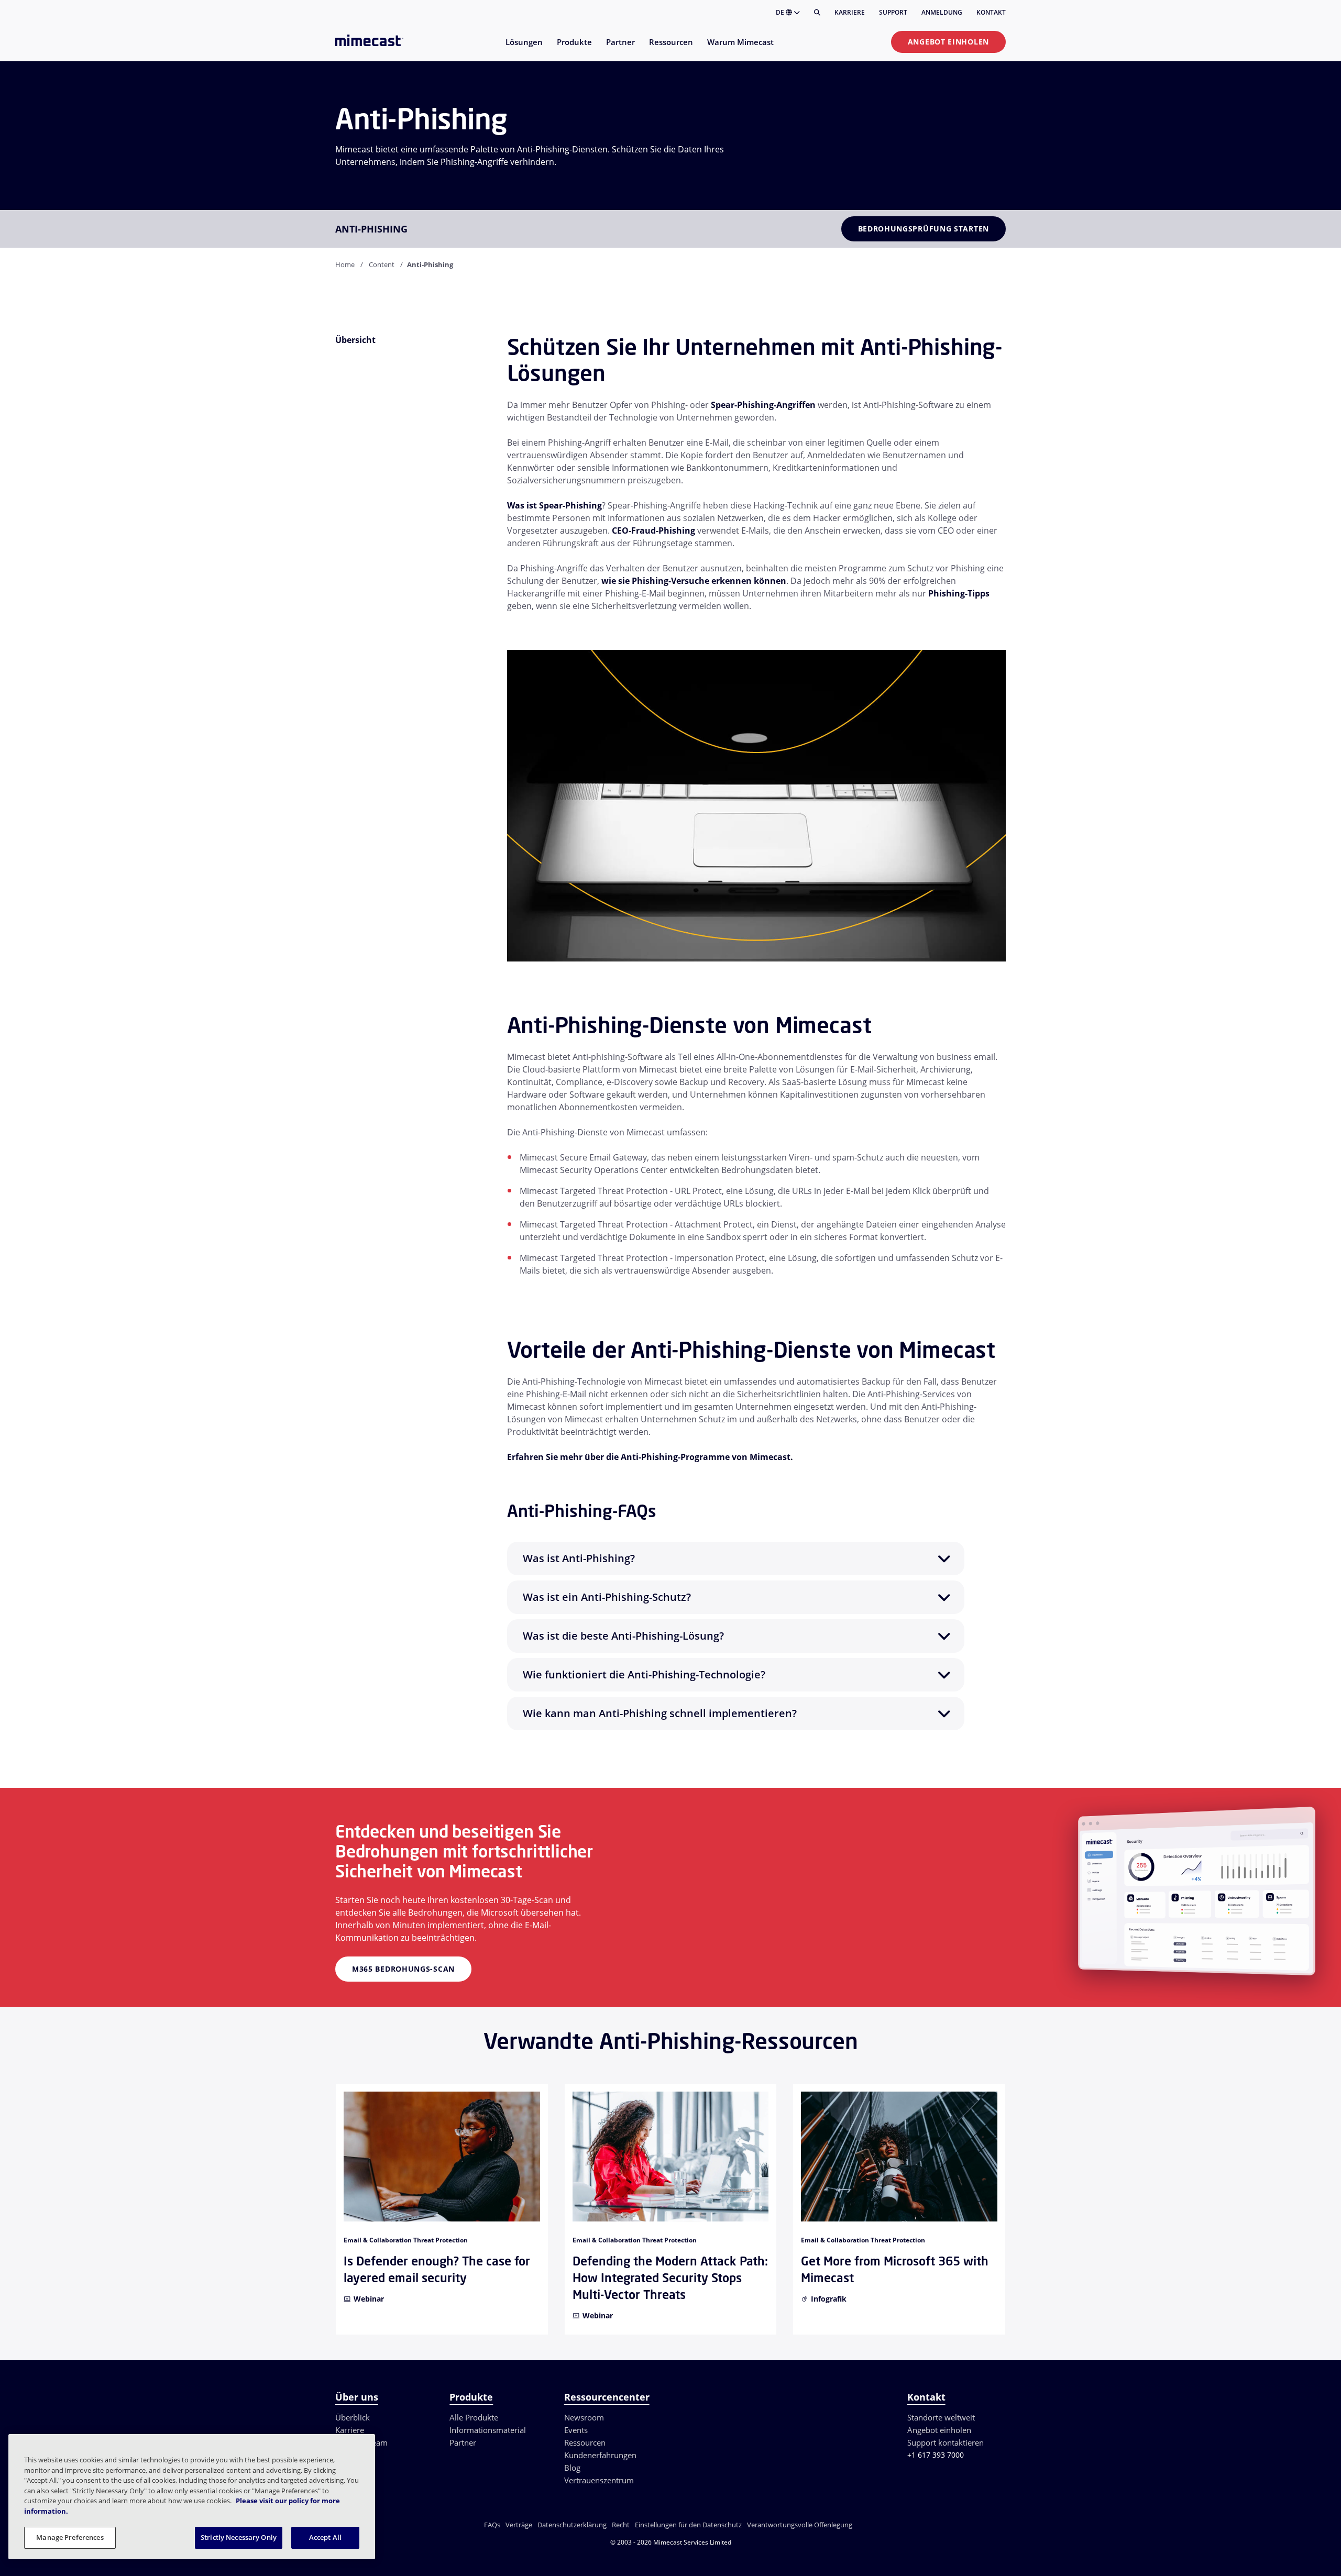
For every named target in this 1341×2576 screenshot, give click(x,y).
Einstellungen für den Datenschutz (688, 2525)
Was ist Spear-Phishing (554, 505)
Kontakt (991, 12)
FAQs (492, 2525)
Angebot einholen (948, 42)
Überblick (353, 2417)
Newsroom (584, 2417)
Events (576, 2430)
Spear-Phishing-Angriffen (763, 405)
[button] (736, 1558)
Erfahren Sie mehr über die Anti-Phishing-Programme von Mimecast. (650, 1457)
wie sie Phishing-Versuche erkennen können (694, 581)
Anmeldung (942, 12)
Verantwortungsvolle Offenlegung (800, 2525)
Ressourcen (585, 2442)
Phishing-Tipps (959, 593)
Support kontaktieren (946, 2442)
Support (893, 12)
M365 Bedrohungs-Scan (403, 1969)
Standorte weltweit (941, 2417)
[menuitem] (524, 48)
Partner (463, 2442)
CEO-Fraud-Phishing (653, 530)
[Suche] (817, 13)
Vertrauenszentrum (599, 2480)
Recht (621, 2525)
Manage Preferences (70, 2537)
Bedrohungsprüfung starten (924, 229)
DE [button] (781, 12)
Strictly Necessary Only (239, 2537)
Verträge (519, 2525)
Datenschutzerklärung (572, 2525)
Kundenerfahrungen (600, 2455)
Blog (572, 2468)
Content (382, 264)
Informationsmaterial (488, 2430)
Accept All (325, 2537)
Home (345, 264)
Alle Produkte (474, 2417)
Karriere (850, 12)
